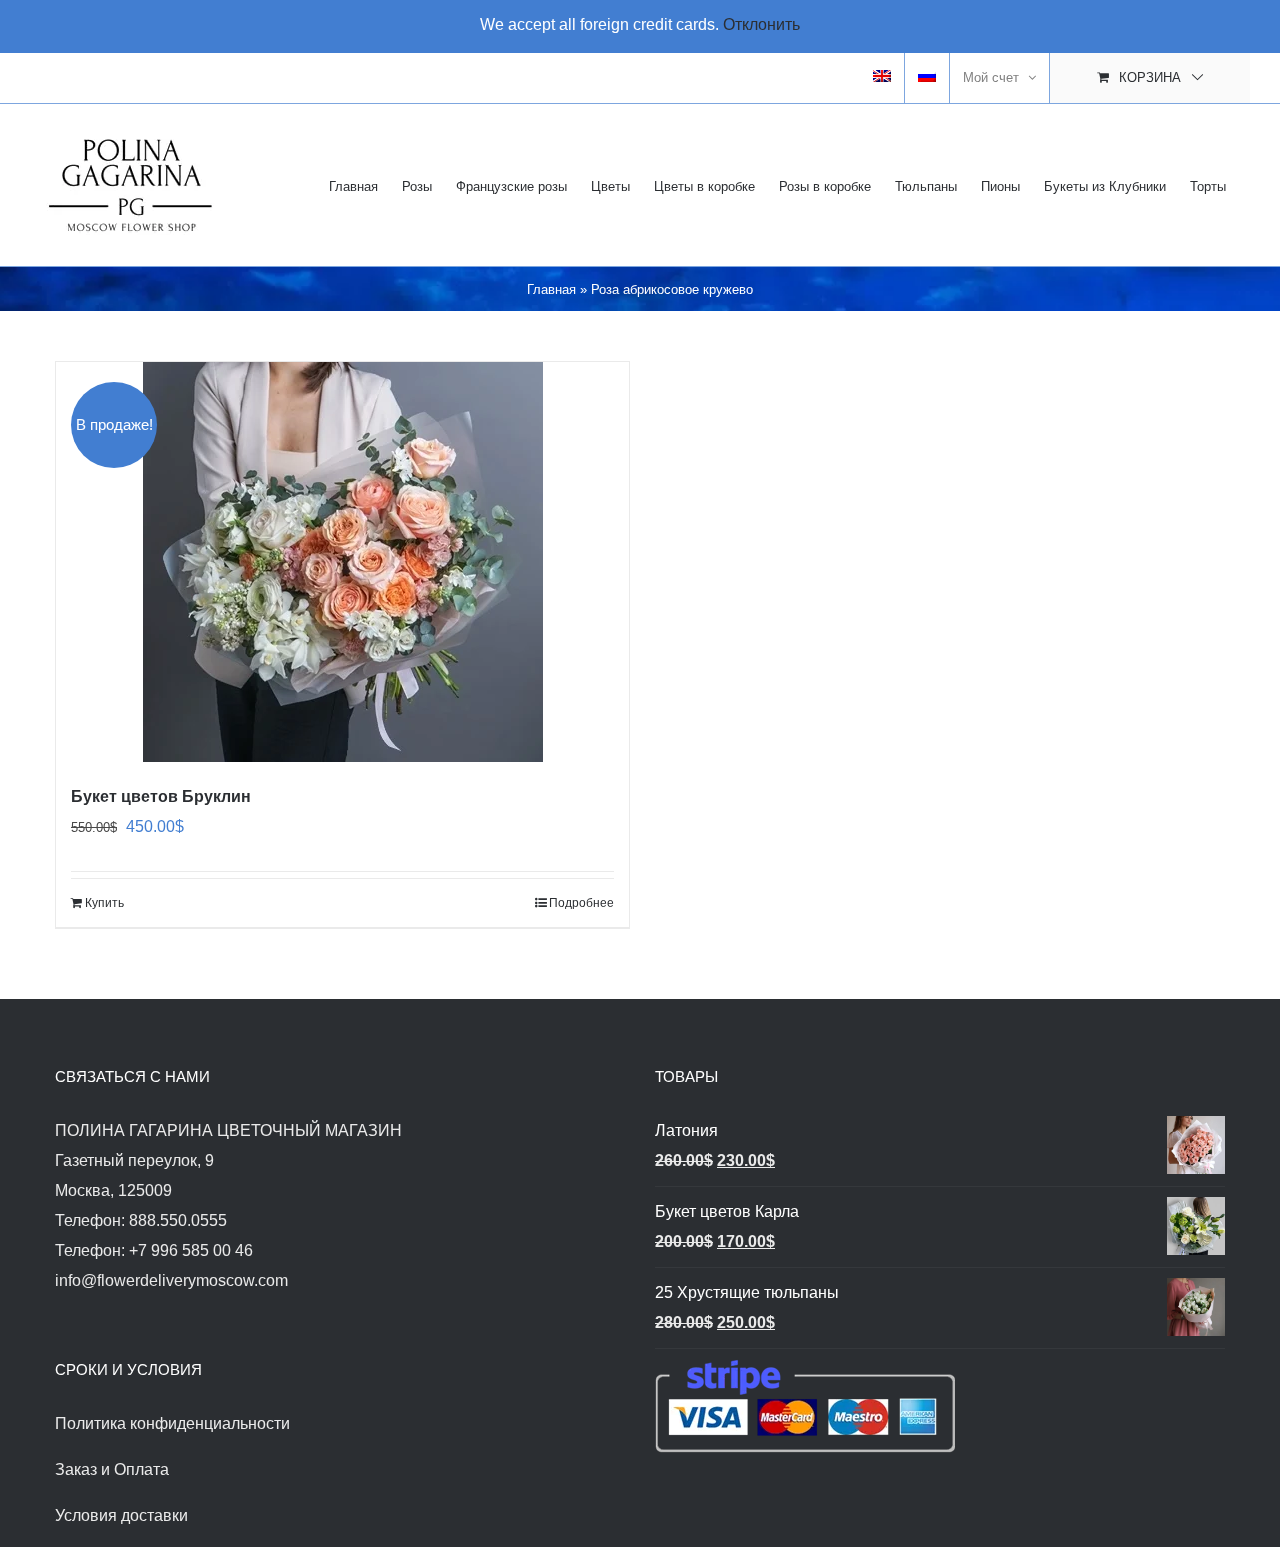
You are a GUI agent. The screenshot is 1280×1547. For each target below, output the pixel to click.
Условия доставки (121, 1515)
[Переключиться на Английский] (882, 78)
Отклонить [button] (761, 24)
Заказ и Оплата (112, 1469)
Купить (104, 903)
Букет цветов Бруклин (161, 796)
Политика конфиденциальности (172, 1423)
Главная (551, 289)
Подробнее (581, 903)
